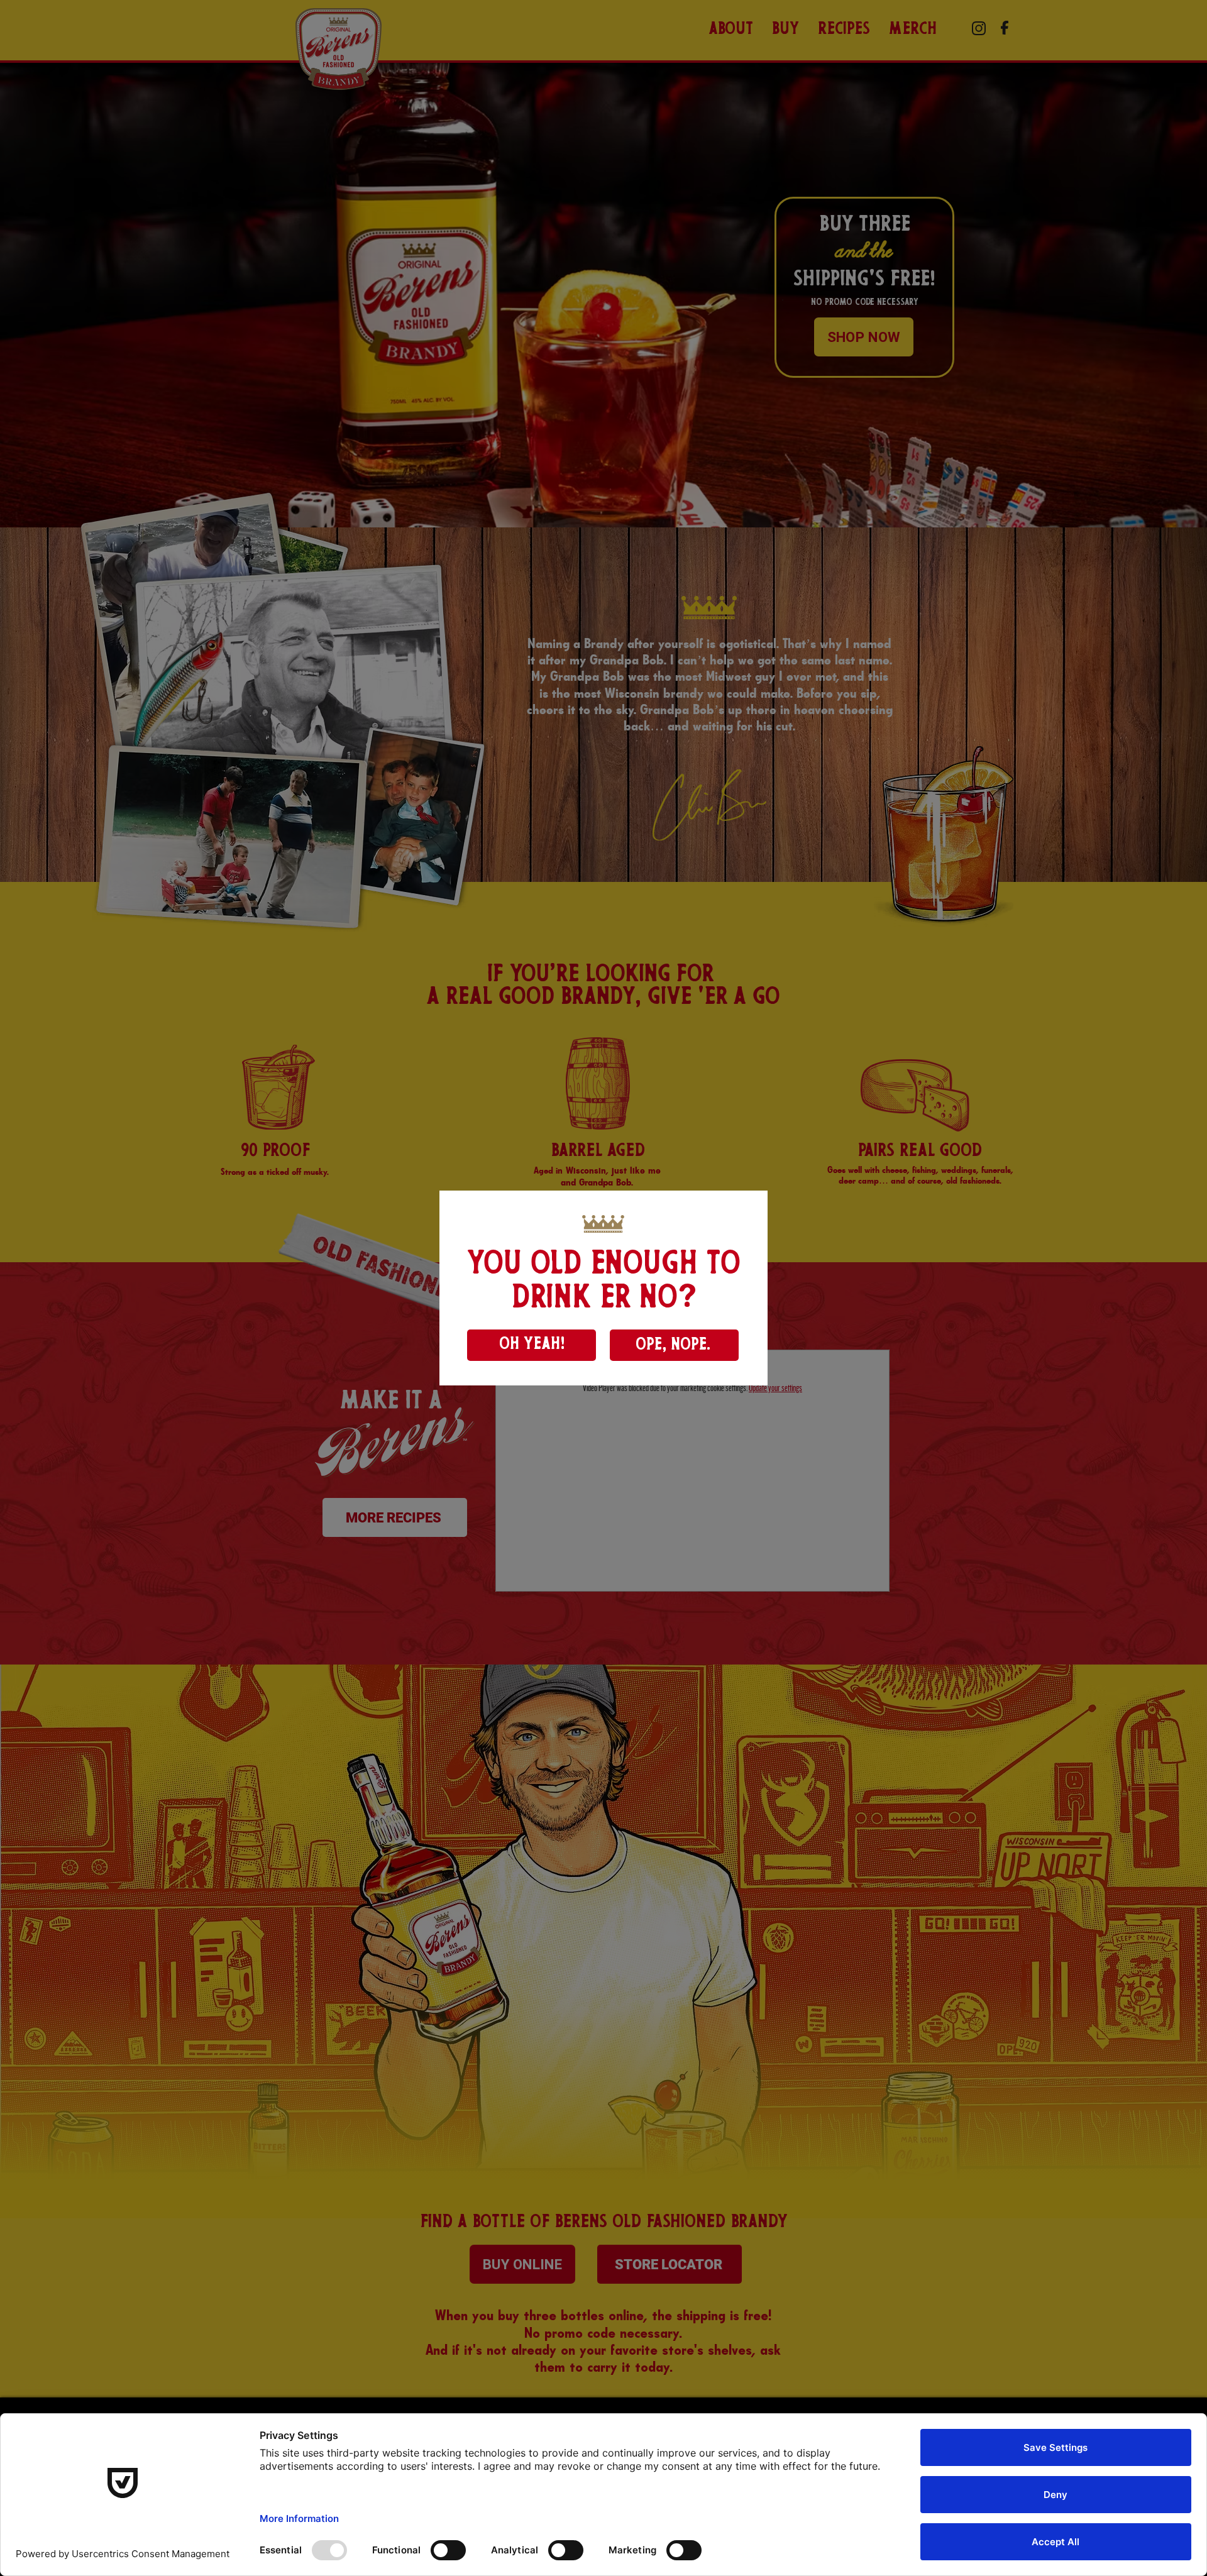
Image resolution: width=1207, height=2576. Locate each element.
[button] (532, 1345)
